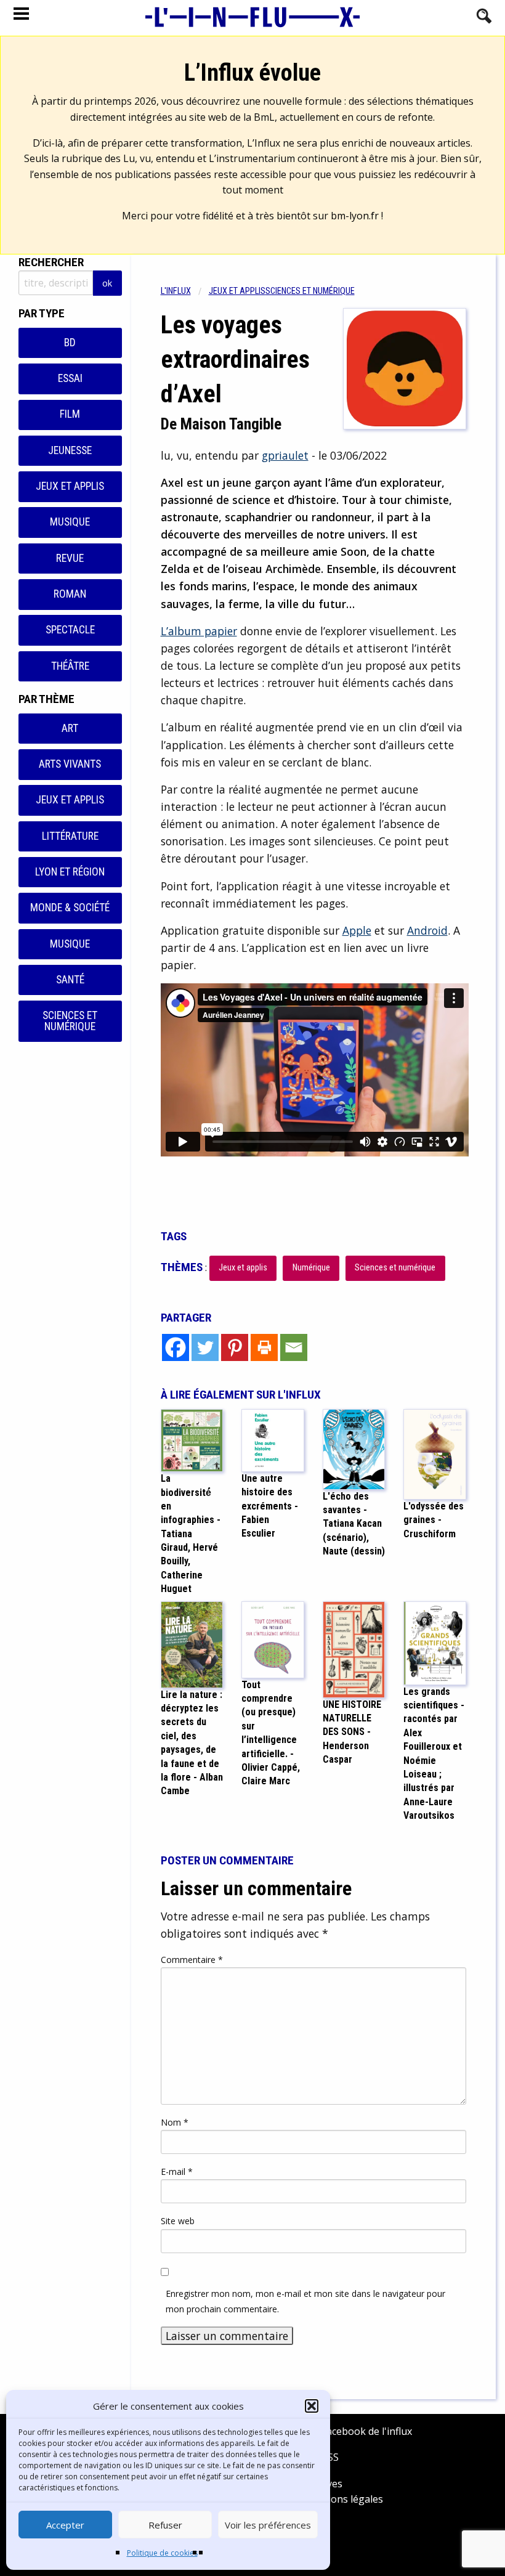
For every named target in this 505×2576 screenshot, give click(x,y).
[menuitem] (185, 291)
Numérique (311, 1268)
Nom (175, 2122)
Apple (357, 930)
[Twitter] (205, 1347)
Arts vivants (70, 764)
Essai (70, 378)
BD (70, 343)
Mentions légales (343, 2499)
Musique (70, 522)
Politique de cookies (162, 2553)
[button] (312, 2406)
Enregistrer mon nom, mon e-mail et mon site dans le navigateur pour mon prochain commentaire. (305, 2301)
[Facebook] (176, 1347)
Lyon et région (70, 872)
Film (70, 414)
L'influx (176, 291)
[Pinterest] (235, 1347)
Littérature (70, 836)
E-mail (177, 2172)
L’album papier (199, 631)
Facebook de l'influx (366, 2431)
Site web (178, 2221)
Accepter (65, 2525)
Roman (70, 594)
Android (427, 930)
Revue (70, 558)
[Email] (294, 1347)
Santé (70, 980)
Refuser (165, 2525)
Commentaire (192, 1960)
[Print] (264, 1347)
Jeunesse (70, 450)
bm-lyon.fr (355, 216)
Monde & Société (70, 908)
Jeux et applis (70, 486)
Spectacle (70, 630)
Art (70, 728)
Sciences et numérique (70, 1021)
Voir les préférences (268, 2525)
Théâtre (70, 666)
